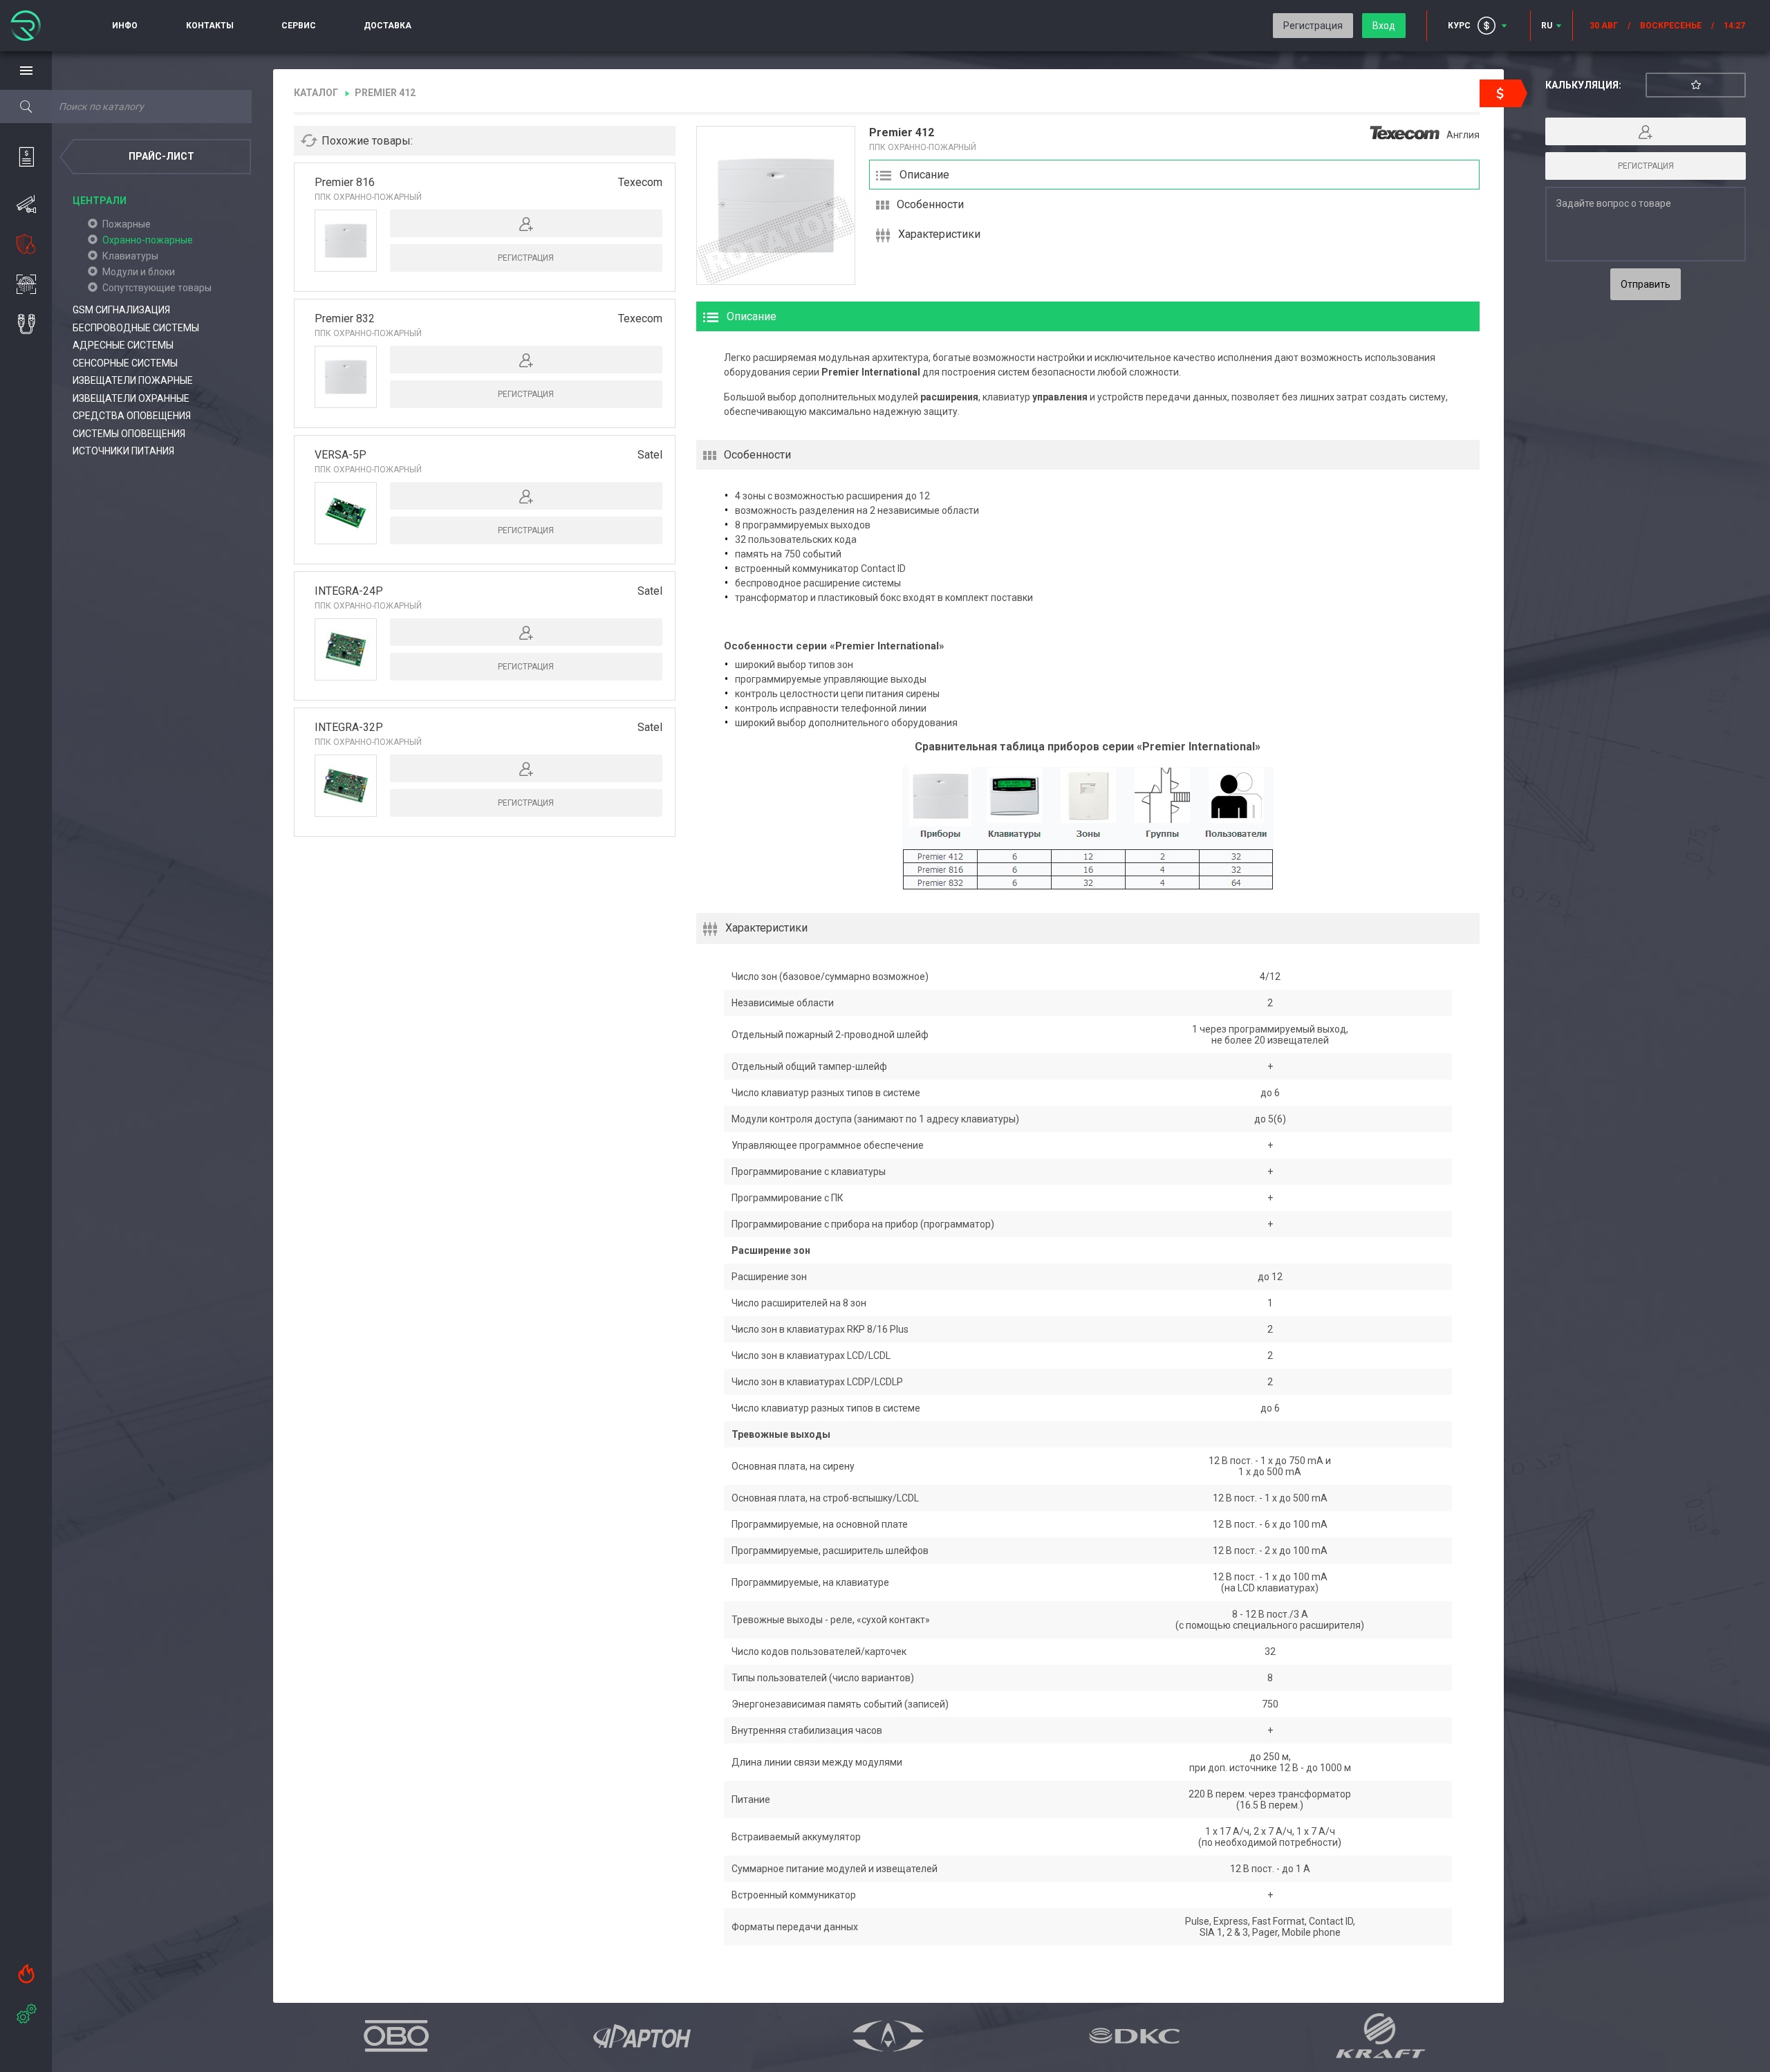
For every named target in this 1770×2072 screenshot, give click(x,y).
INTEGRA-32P (349, 727)
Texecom (640, 182)
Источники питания (123, 451)
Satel (650, 455)
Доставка (388, 26)
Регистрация (1313, 26)
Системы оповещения (129, 434)
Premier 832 (345, 318)
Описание (924, 175)
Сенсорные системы (125, 363)
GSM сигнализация (121, 310)
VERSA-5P (341, 455)
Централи (100, 201)
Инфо (125, 26)
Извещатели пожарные (133, 380)
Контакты (210, 26)
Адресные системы (123, 345)
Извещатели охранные (131, 398)
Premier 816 (345, 182)
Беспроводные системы (136, 328)
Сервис (299, 26)
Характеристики (939, 234)
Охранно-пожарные (148, 240)
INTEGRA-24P (349, 591)
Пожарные (127, 224)
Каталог (316, 93)
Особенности (930, 204)
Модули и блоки (139, 272)
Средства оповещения (132, 416)
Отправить (1646, 284)
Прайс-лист (161, 156)
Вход (1384, 26)
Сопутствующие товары (157, 288)
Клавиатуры (130, 256)
